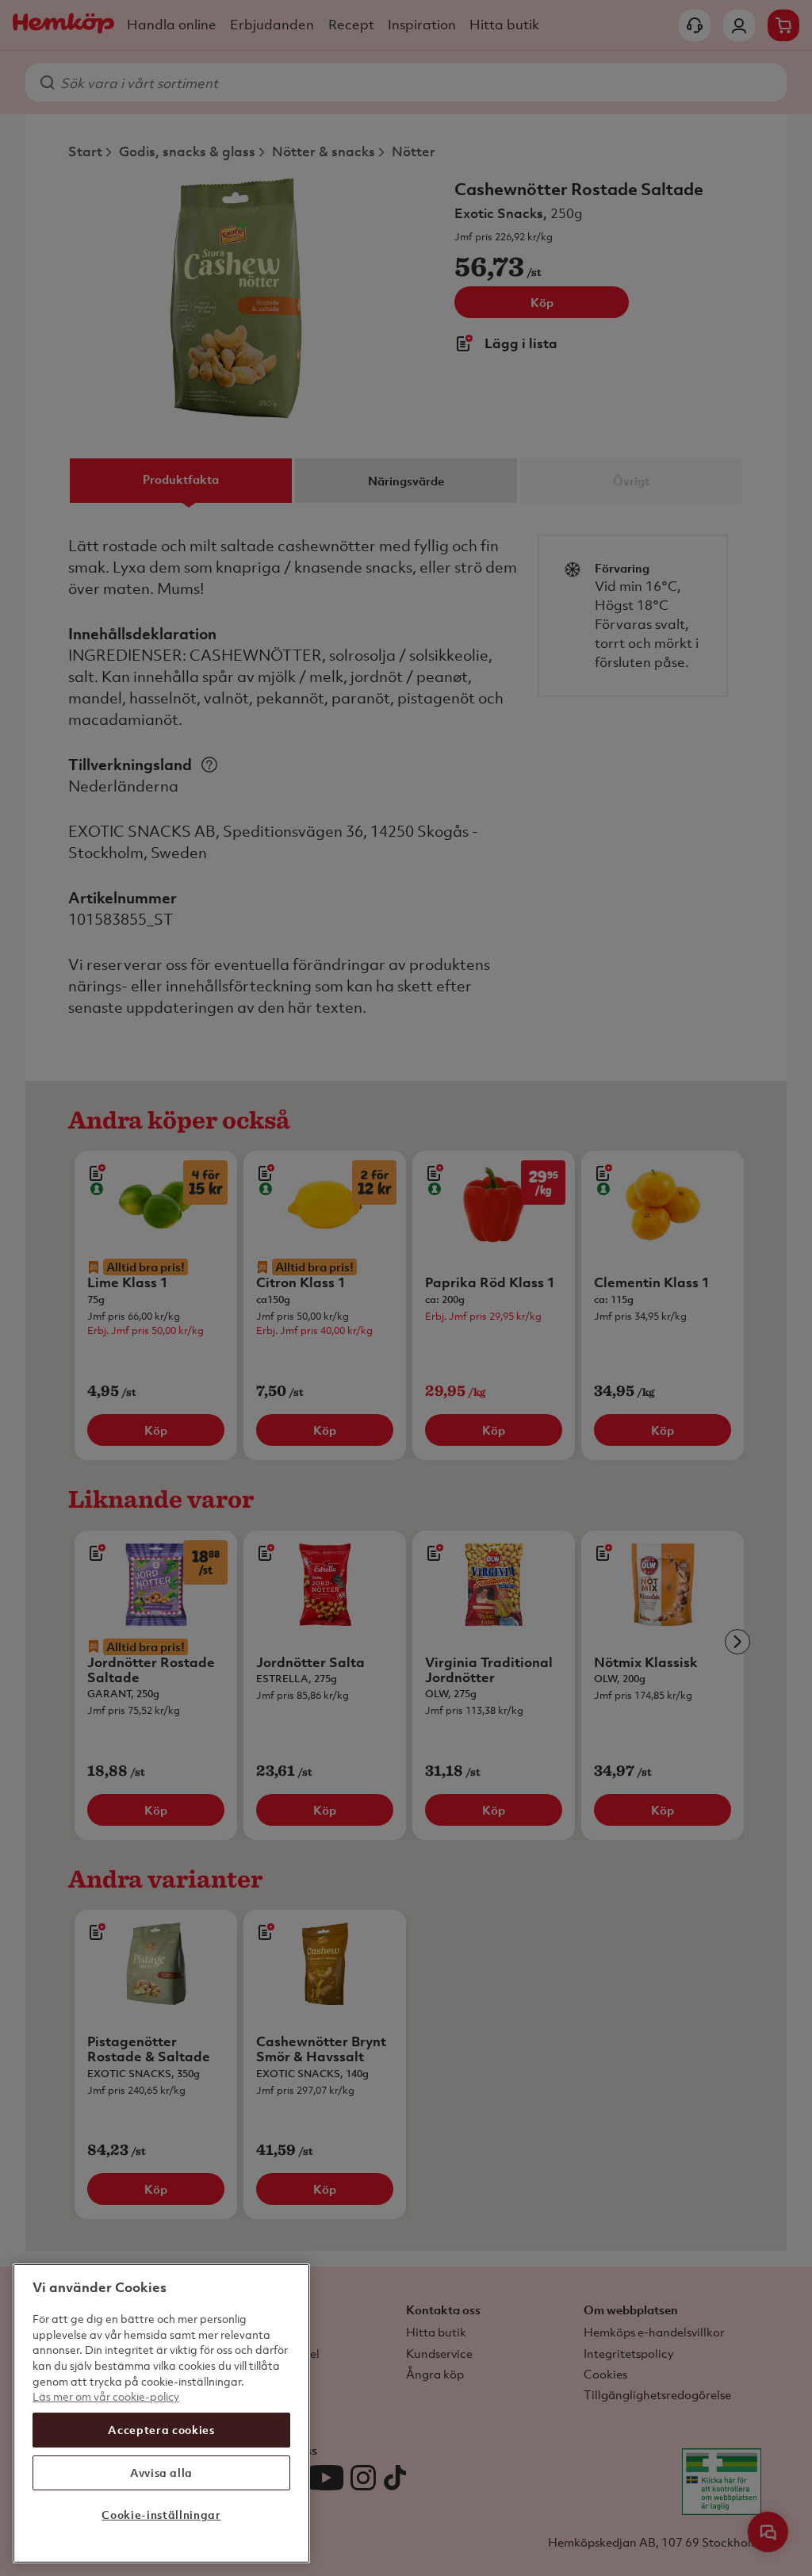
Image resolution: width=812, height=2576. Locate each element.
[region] (161, 2413)
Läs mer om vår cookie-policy (106, 2396)
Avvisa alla (161, 2472)
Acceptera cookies (161, 2430)
